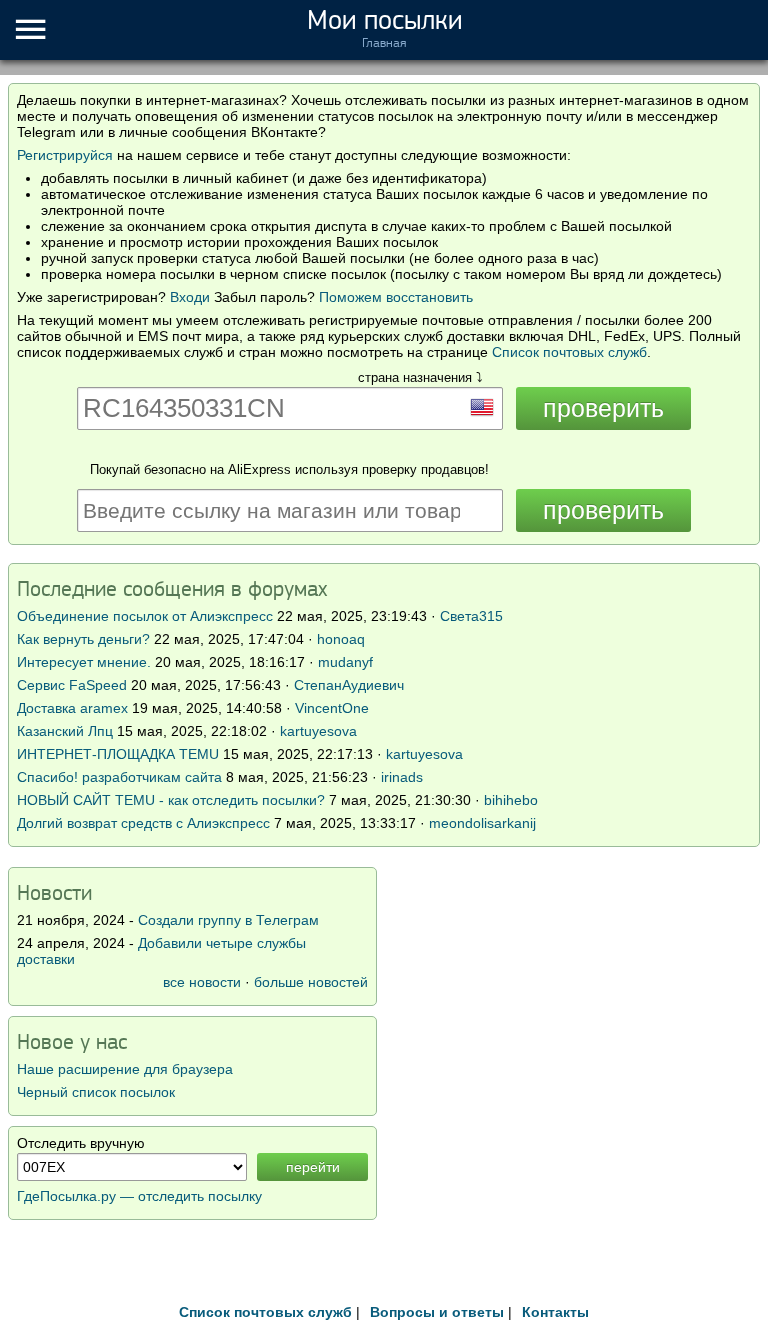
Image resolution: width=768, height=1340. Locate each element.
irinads (402, 777)
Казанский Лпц (65, 731)
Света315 (471, 616)
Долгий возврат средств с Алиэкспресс (143, 823)
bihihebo (511, 800)
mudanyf (345, 662)
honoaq (341, 639)
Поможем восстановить (396, 297)
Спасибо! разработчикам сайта (119, 777)
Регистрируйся (65, 155)
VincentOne (332, 708)
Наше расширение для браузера (125, 1069)
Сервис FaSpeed (72, 685)
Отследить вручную (81, 1143)
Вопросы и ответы (437, 1312)
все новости (202, 982)
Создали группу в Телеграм (228, 920)
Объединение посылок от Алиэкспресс (145, 616)
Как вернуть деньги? (83, 639)
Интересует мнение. (84, 662)
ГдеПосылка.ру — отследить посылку (139, 1196)
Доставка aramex (74, 708)
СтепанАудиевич (349, 685)
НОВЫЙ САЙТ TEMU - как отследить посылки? (171, 800)
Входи (190, 297)
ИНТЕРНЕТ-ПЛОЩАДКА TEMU (118, 754)
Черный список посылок (96, 1092)
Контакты (555, 1312)
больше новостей (311, 982)
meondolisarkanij (482, 823)
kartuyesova (318, 731)
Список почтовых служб (569, 352)
